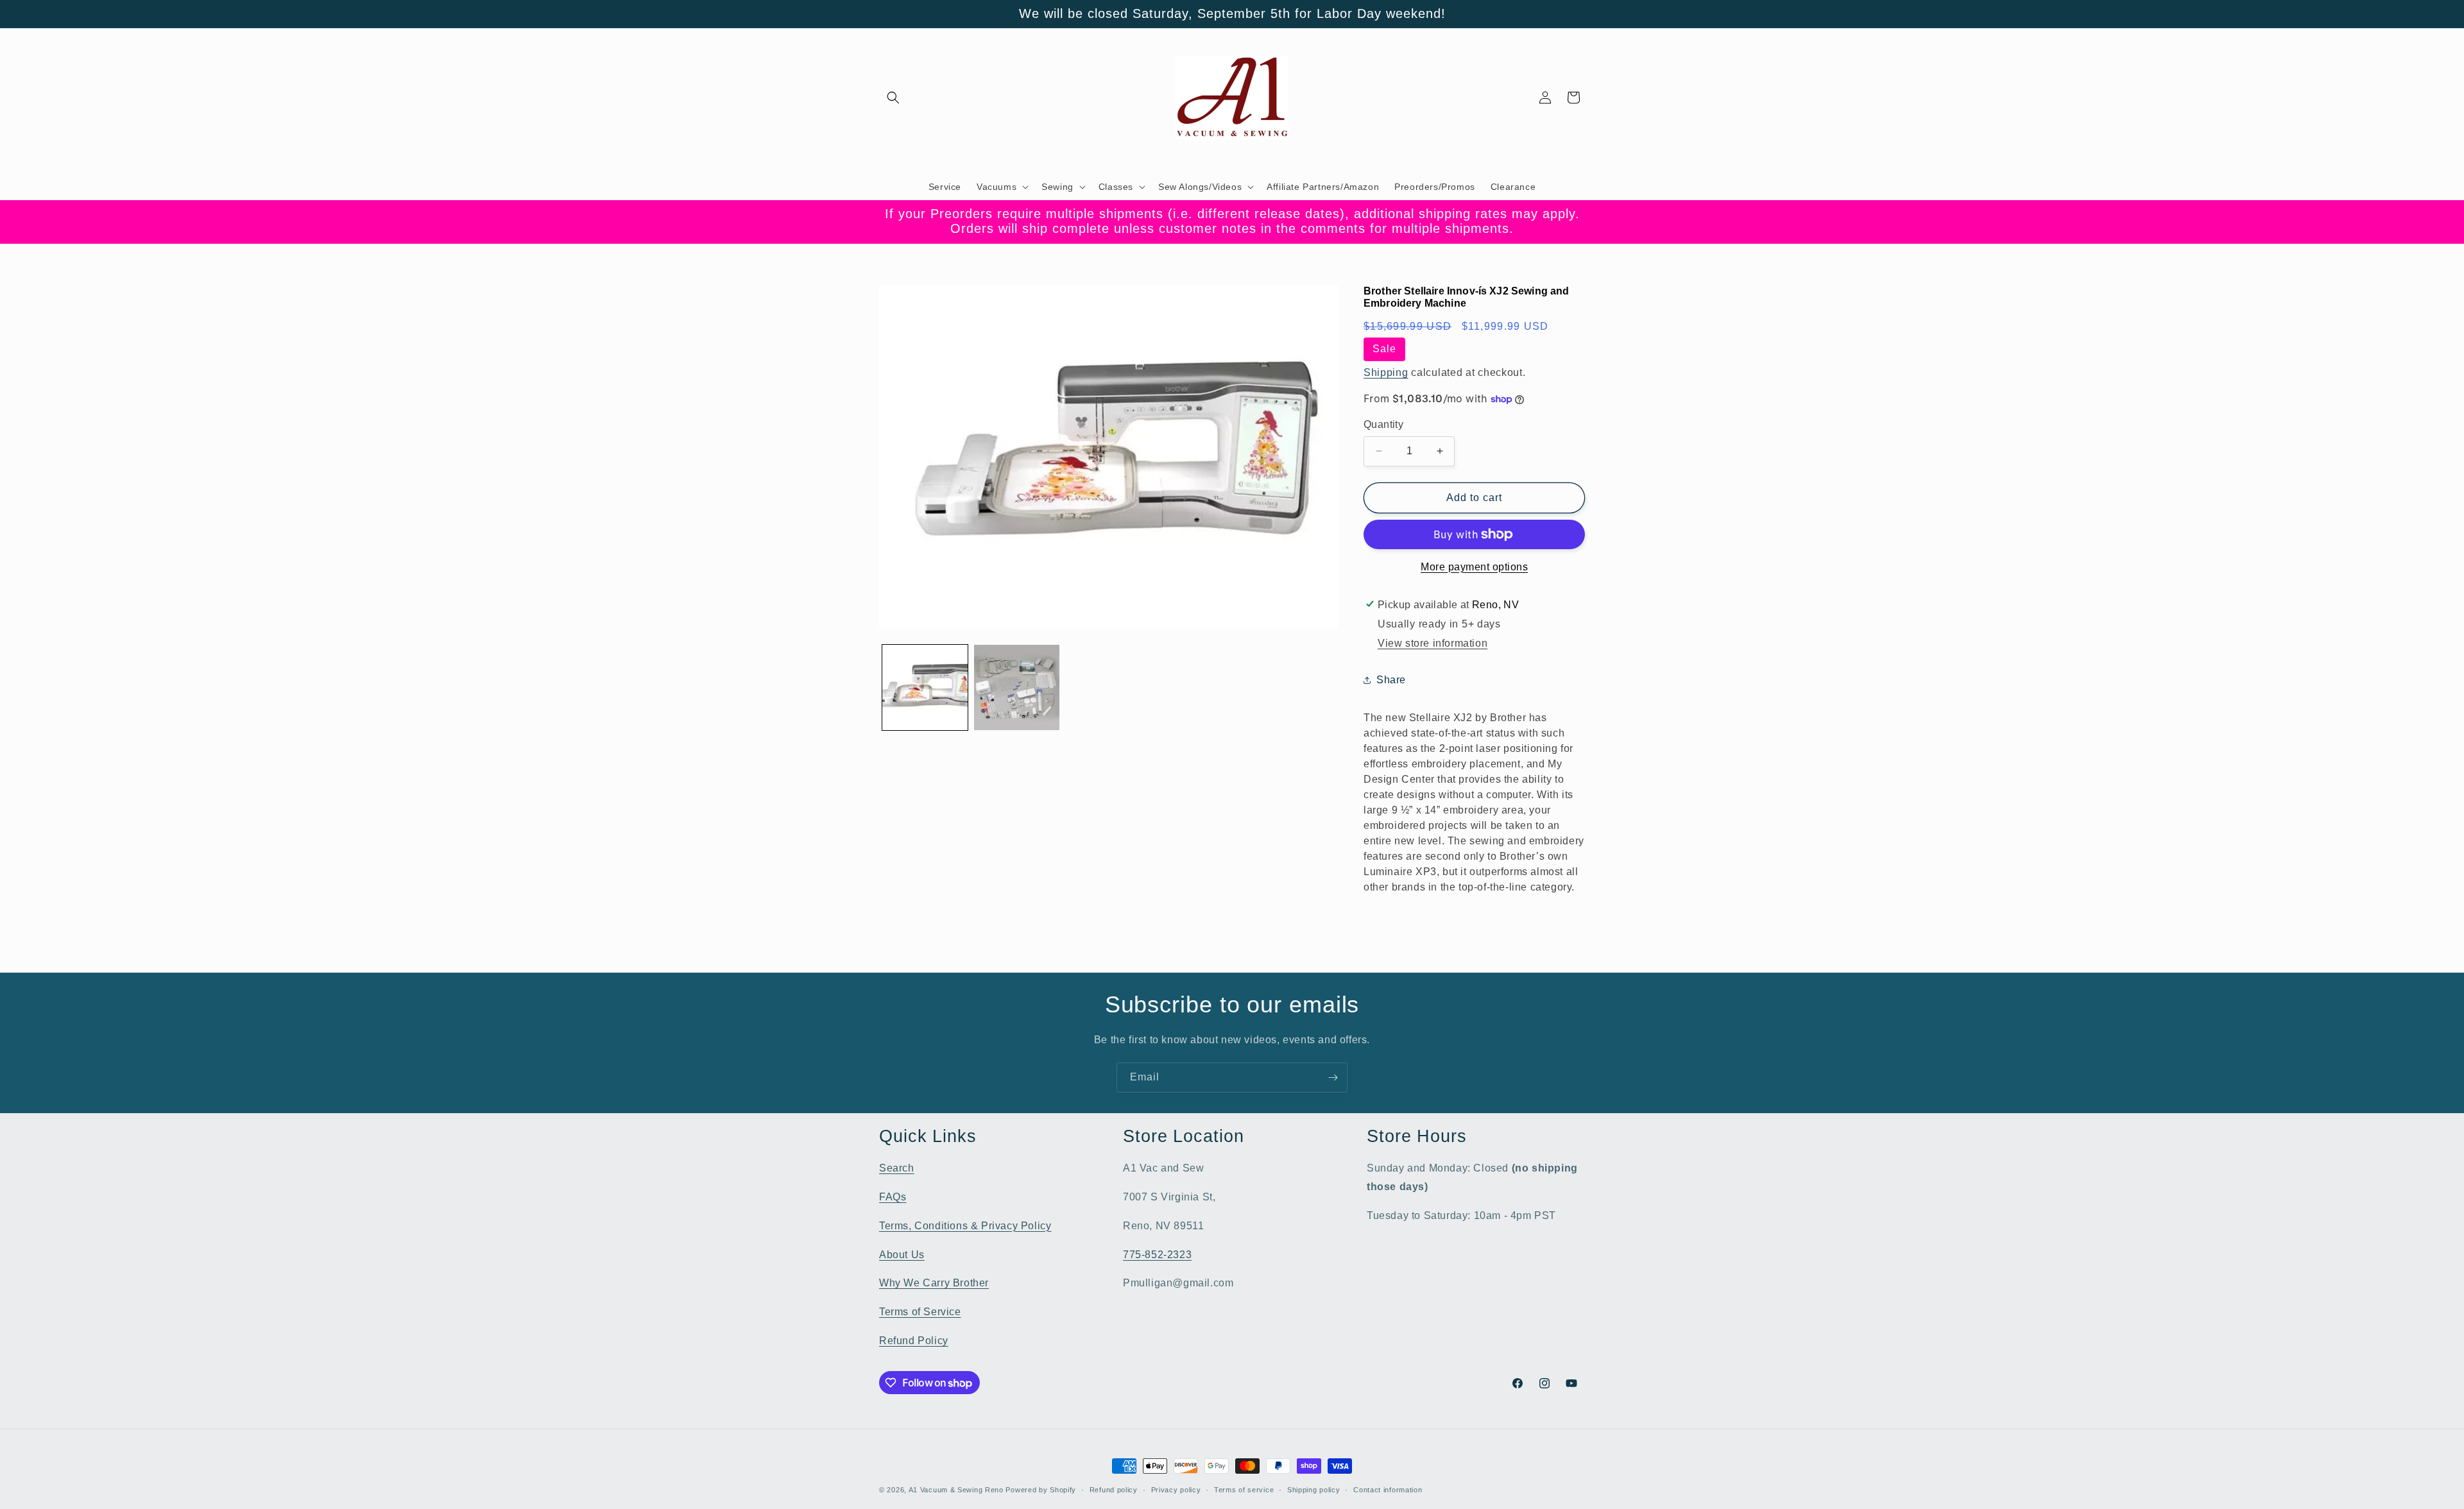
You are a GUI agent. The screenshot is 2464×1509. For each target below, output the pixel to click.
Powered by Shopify (1041, 1490)
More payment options (1474, 567)
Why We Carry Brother (934, 1283)
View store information (1433, 643)
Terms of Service (920, 1312)
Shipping (1386, 372)
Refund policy (1114, 1490)
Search (897, 1168)
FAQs (893, 1197)
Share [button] (1391, 680)
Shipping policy (1314, 1490)
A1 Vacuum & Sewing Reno (956, 1490)
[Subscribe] (1333, 1078)
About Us (902, 1255)
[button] (893, 98)
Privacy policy (1176, 1490)
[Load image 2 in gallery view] (1017, 687)
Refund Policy (914, 1341)
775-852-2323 (1157, 1255)
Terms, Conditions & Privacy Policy (965, 1226)
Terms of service (1244, 1490)
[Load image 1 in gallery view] (925, 687)
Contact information (1388, 1490)
